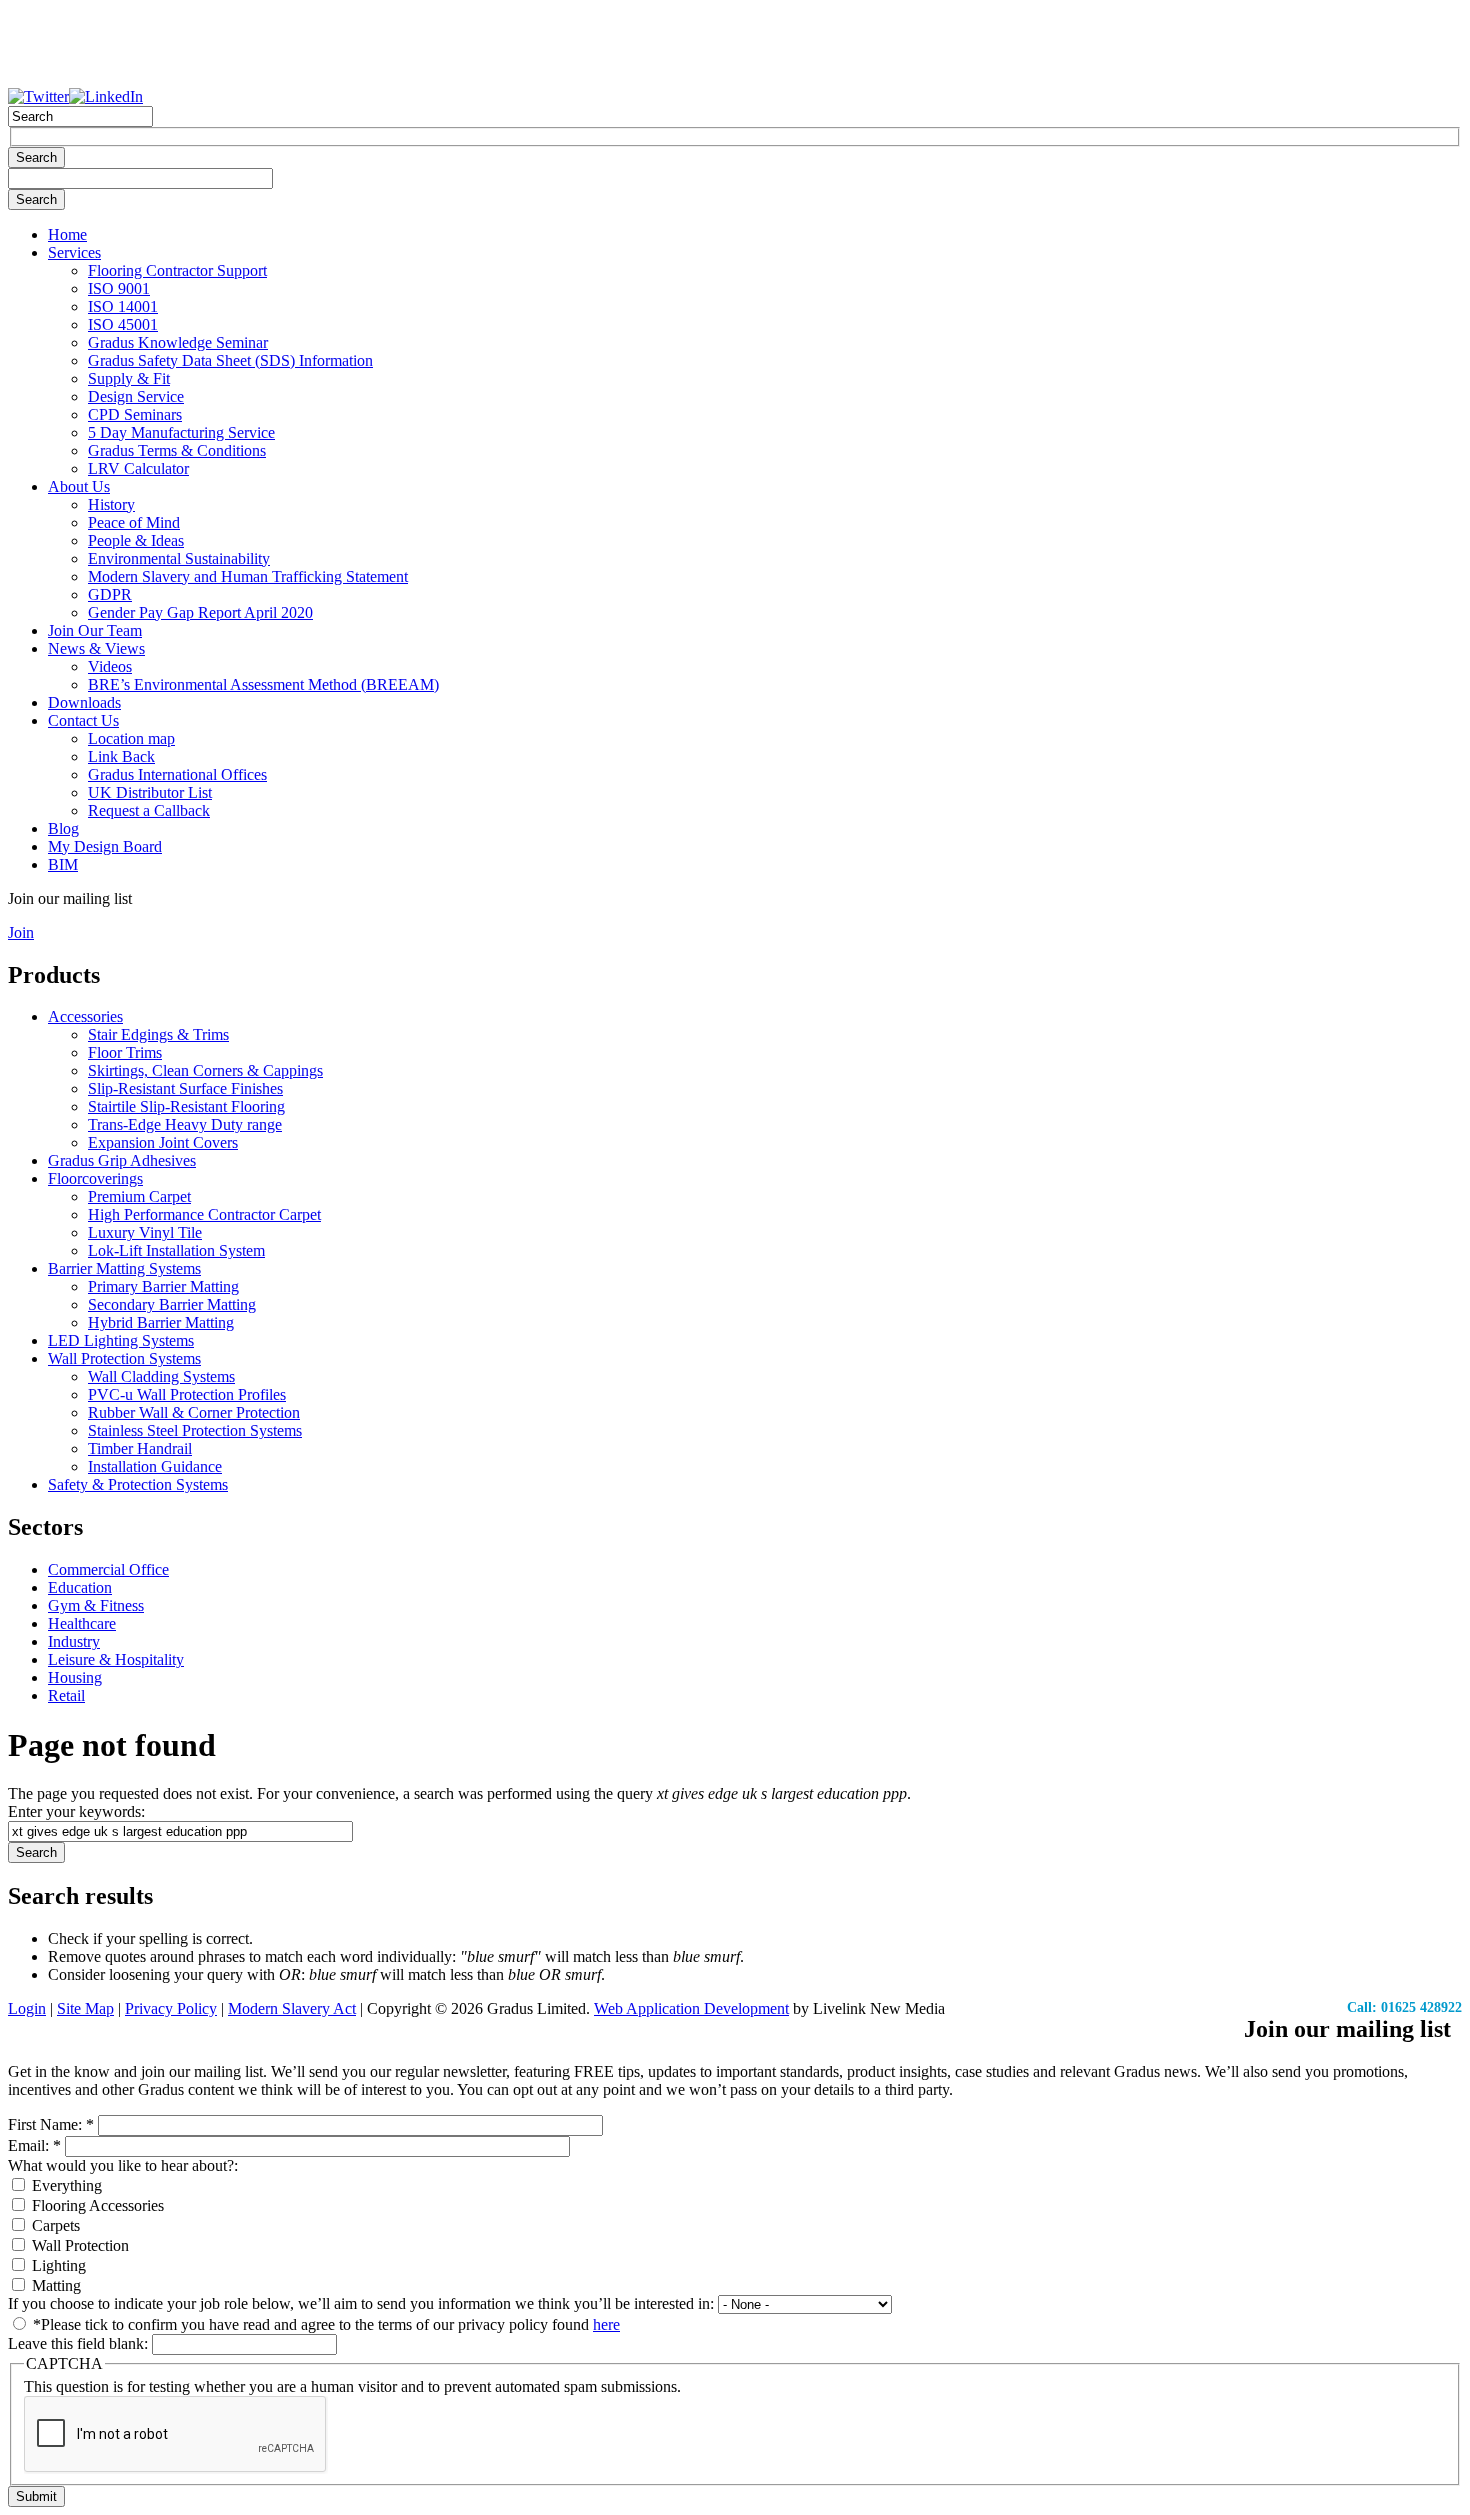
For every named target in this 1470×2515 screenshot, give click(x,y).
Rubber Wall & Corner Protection (194, 1412)
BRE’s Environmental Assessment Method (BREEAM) (263, 684)
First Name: (51, 2124)
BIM (63, 864)
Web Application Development (691, 2008)
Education (80, 1587)
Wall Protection (78, 2245)
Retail (66, 1695)
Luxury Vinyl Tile (145, 1232)
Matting (54, 2285)
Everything (65, 2185)
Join (21, 932)
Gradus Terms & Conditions (177, 450)
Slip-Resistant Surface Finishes (185, 1088)
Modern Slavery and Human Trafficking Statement (248, 576)
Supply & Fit (129, 378)
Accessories (85, 1016)
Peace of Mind (134, 522)
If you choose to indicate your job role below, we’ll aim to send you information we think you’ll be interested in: (363, 2303)
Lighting (57, 2265)
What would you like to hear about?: (123, 2165)
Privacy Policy (171, 2008)
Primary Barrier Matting (163, 1286)
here (606, 2324)
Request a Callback (149, 810)
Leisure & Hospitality (116, 1659)
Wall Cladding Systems (161, 1376)
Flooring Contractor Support (177, 270)
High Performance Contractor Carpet (204, 1214)
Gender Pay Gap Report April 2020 (200, 612)
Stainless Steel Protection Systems (195, 1430)
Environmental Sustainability (179, 558)
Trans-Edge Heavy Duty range (185, 1124)
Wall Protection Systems (124, 1358)
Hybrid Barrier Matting (161, 1322)
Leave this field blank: (80, 2343)
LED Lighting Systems (121, 1340)
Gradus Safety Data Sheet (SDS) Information (230, 360)
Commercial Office (108, 1569)
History (111, 504)
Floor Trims (125, 1052)
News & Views (96, 648)
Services (74, 252)
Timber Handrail (140, 1448)
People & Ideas (136, 540)
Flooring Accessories (96, 2205)
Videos (110, 666)
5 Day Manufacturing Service (181, 432)
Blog (63, 828)
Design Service (136, 396)
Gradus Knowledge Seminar (178, 342)
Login (27, 2008)
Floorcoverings (95, 1178)
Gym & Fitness (96, 1605)
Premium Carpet (139, 1196)
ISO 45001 (123, 324)
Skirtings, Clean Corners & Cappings (205, 1070)
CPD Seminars (135, 414)
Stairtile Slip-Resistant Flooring (186, 1106)
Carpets (54, 2225)
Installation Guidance (155, 1466)
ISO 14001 (123, 306)
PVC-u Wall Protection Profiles (187, 1394)
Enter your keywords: (76, 1811)
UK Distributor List (150, 792)
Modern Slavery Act (292, 2008)
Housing (75, 1677)
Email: (34, 2145)
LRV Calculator (138, 468)
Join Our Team (95, 630)
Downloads (84, 702)
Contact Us (83, 720)
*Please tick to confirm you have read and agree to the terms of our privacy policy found (324, 2324)
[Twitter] (38, 96)
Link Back (121, 756)
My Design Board (105, 846)
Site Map (85, 2008)
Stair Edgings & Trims (158, 1034)
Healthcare (82, 1623)
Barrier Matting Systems (124, 1268)
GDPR (110, 594)
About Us (79, 486)
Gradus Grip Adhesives (122, 1160)
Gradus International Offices (177, 774)
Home (67, 234)
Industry (74, 1641)
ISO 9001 (119, 288)
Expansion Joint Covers (163, 1142)
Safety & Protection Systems (138, 1484)
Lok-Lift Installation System (176, 1250)
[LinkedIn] (106, 96)
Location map (131, 738)
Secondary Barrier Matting (172, 1304)
